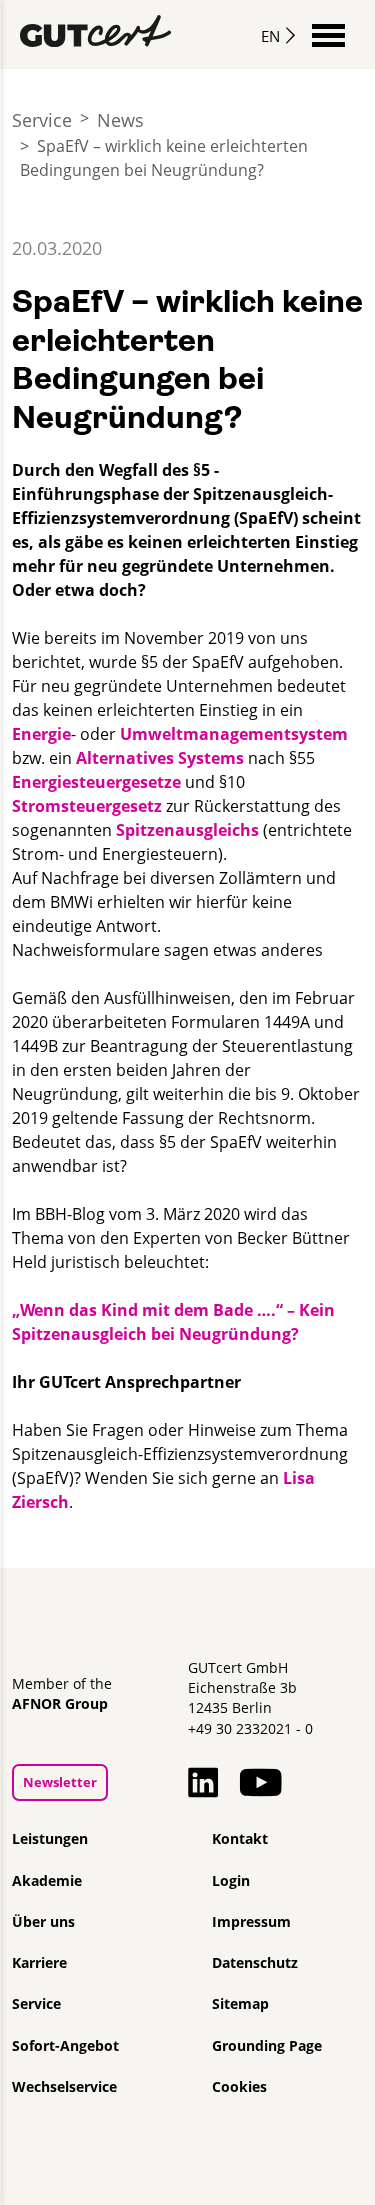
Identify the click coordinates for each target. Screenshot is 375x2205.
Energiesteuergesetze (98, 782)
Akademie (47, 1881)
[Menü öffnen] (328, 33)
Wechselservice (64, 2087)
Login (231, 1881)
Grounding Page (267, 2046)
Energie (41, 734)
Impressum (251, 1922)
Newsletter (60, 1782)
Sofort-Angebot (65, 2046)
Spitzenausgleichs (187, 830)
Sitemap (240, 2004)
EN (270, 36)
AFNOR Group (60, 1704)
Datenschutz (255, 1963)
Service (42, 120)
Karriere (39, 1963)
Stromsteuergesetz (89, 806)
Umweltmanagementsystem (234, 734)
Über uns (43, 1922)
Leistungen (50, 1839)
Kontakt (240, 1839)
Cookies (239, 2087)
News (120, 120)
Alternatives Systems (162, 758)
